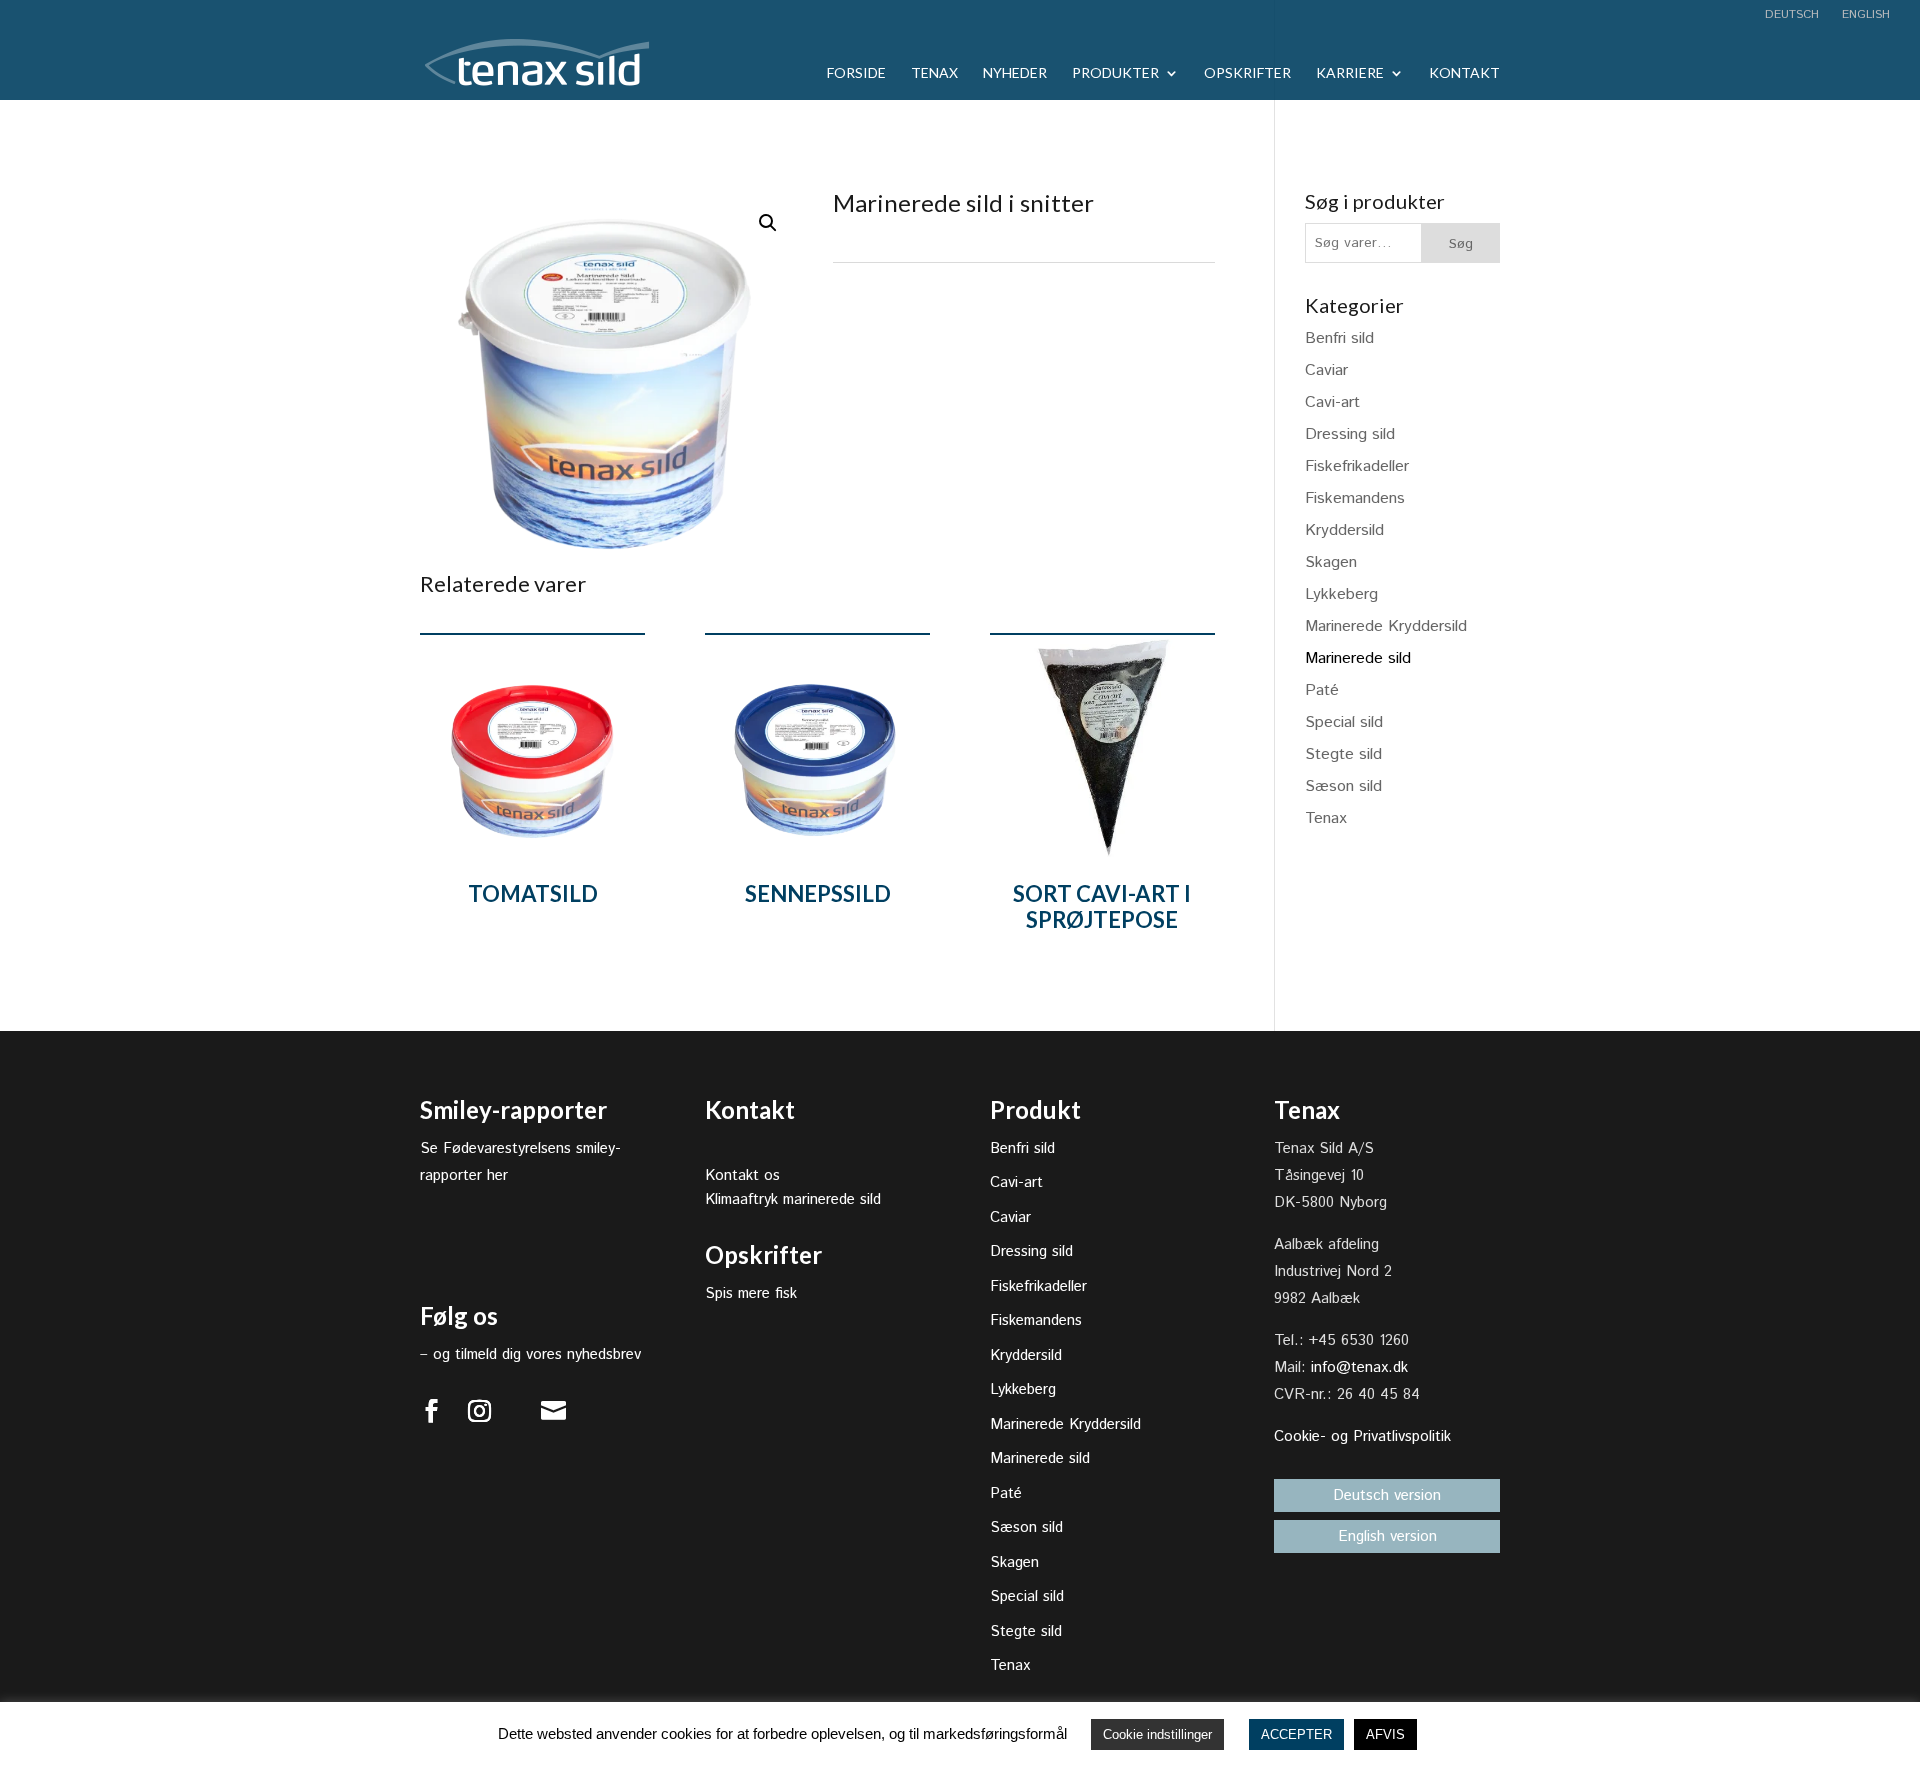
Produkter (1115, 73)
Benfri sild (1339, 338)
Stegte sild (1343, 754)
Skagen (1331, 562)
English (1864, 16)
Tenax (934, 73)
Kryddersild (1344, 530)
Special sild (1344, 722)
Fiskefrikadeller (1357, 466)
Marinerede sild (1358, 658)
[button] (768, 223)
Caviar (1326, 370)
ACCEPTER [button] (1296, 1734)
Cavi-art (1332, 402)
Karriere (1350, 73)
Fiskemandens (1355, 498)
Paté (1322, 690)
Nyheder (1015, 73)
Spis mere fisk (751, 1293)
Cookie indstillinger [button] (1157, 1734)
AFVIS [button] (1385, 1734)
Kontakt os (742, 1175)
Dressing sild (1350, 434)
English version (1387, 1536)
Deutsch (1792, 16)
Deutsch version (1387, 1495)
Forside (856, 73)
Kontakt (1464, 73)
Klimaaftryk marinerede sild (793, 1199)
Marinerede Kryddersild (1386, 626)
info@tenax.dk (1359, 1367)
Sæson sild (1343, 786)
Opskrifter (1247, 73)
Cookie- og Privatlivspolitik (1362, 1436)
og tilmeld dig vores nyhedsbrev (537, 1354)
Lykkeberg (1341, 594)
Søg (1461, 244)
